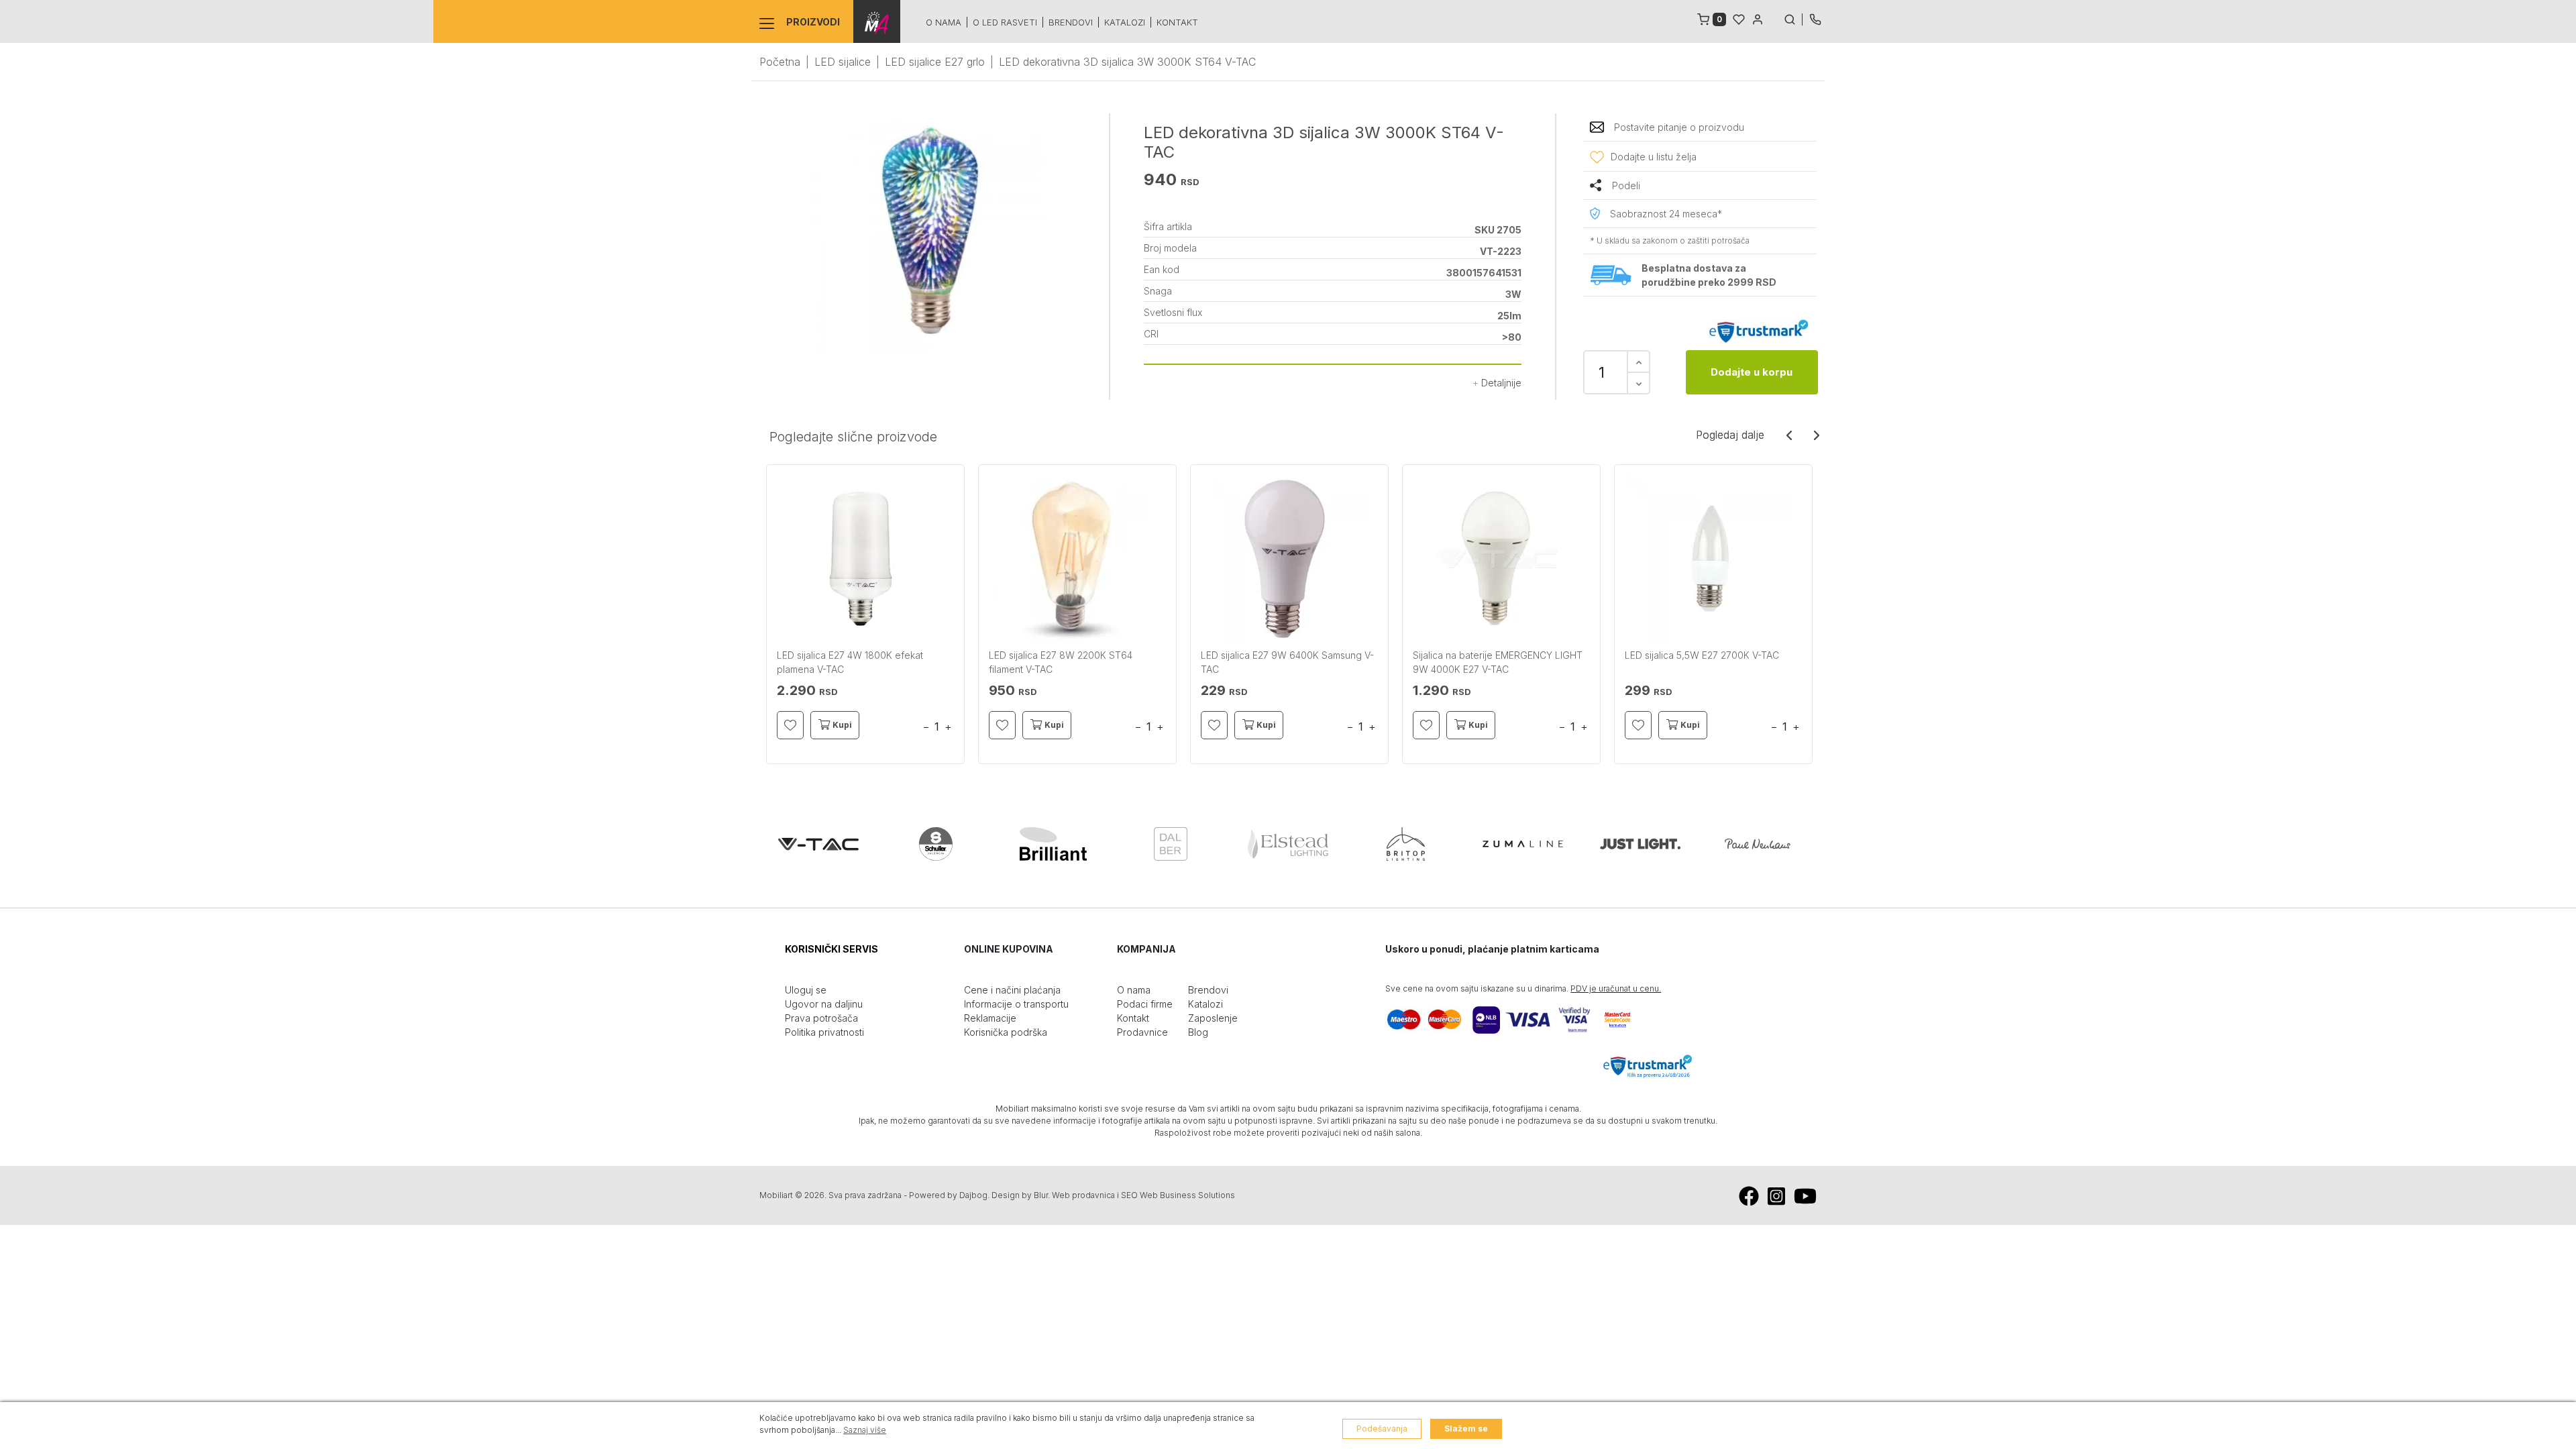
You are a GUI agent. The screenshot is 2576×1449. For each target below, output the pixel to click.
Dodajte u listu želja (1654, 157)
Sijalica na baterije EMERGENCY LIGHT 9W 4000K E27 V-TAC (1498, 662)
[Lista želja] (1739, 18)
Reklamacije (990, 1018)
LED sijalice (843, 62)
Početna (780, 62)
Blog (1198, 1032)
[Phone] (1815, 18)
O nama (944, 22)
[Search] (1793, 18)
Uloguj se (806, 990)
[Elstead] (1288, 844)
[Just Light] (1640, 844)
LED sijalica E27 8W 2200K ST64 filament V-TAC (1061, 662)
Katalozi (1125, 22)
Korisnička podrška (1006, 1032)
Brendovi (1071, 22)
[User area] (1758, 18)
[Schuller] (936, 844)
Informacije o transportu (1016, 1004)
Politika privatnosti (824, 1032)
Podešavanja (1382, 1429)
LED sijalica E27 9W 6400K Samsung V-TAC (1287, 662)
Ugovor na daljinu (824, 1004)
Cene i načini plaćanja (1012, 990)
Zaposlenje (1213, 1018)
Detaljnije (1500, 383)
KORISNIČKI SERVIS (831, 949)
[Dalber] (1171, 844)
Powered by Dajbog (948, 1195)
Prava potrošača (821, 1018)
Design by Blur (1020, 1195)
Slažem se (1466, 1429)
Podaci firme (1145, 1004)
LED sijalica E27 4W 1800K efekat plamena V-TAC (850, 662)
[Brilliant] (1053, 844)
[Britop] (1405, 844)
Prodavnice (1142, 1032)
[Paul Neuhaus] (1758, 844)
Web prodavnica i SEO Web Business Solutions (1143, 1195)
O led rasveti (1005, 22)
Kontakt (1177, 22)
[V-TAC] (818, 844)
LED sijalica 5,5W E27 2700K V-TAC (1702, 655)
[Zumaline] (1523, 844)
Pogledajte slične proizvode (853, 437)
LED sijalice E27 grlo (935, 62)
